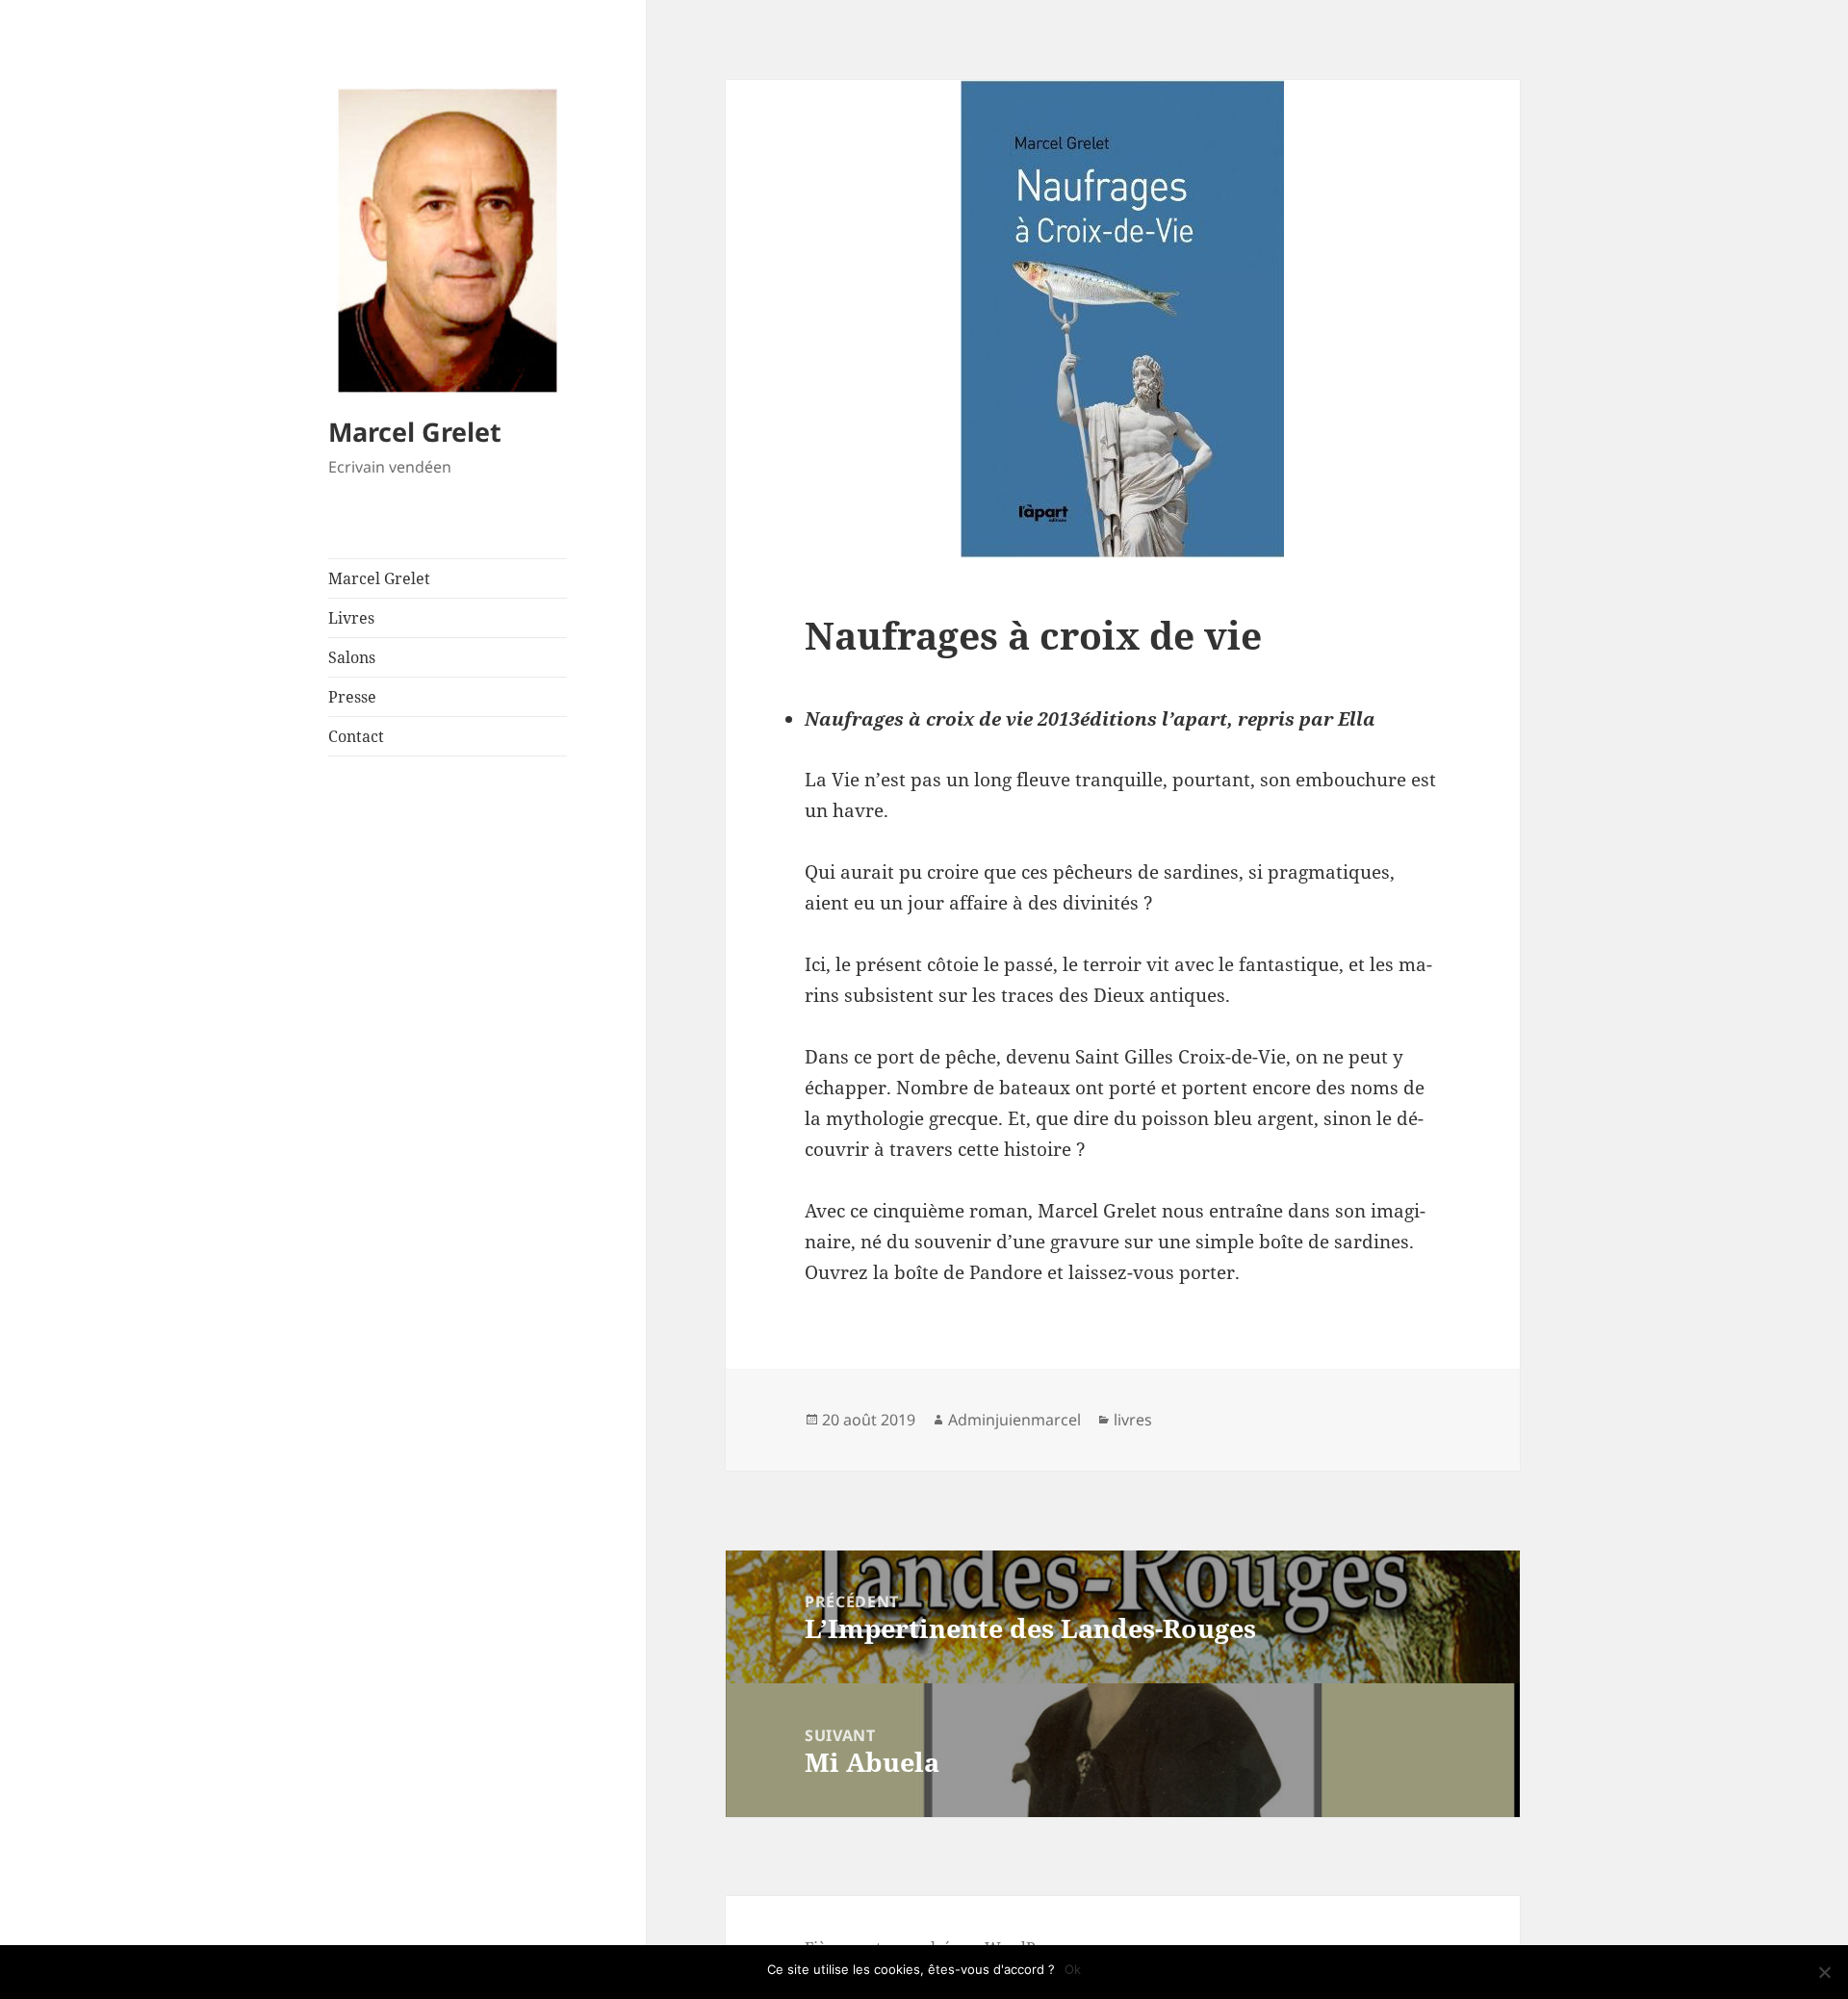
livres (1133, 1420)
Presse (352, 697)
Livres (351, 618)
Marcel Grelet (415, 432)
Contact (356, 736)
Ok (1073, 1969)
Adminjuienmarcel (1014, 1420)
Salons (352, 657)
